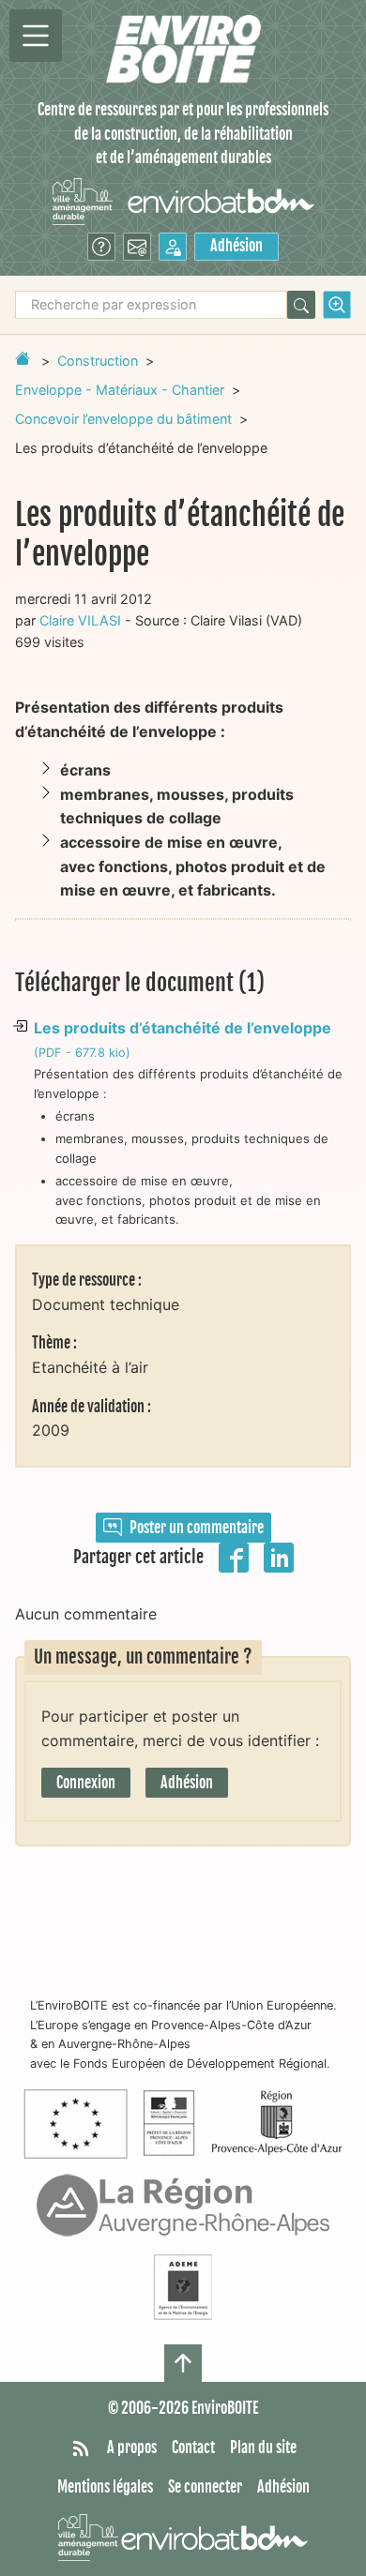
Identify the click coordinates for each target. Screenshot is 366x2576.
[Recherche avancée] (337, 305)
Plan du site (263, 2448)
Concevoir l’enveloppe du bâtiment (123, 419)
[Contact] (137, 247)
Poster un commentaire (197, 1528)
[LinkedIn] (279, 1556)
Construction (98, 361)
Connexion (86, 1783)
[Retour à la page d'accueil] (23, 358)
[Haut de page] (183, 2363)
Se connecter (205, 2487)
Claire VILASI (80, 620)
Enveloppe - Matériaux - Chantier (120, 390)
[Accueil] (183, 49)
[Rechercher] (301, 305)
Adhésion (236, 246)
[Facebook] (234, 1556)
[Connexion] (173, 247)
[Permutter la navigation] (36, 36)
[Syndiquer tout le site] (81, 2448)
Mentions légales (105, 2487)
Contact (193, 2448)
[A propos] (101, 247)
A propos (132, 2448)
